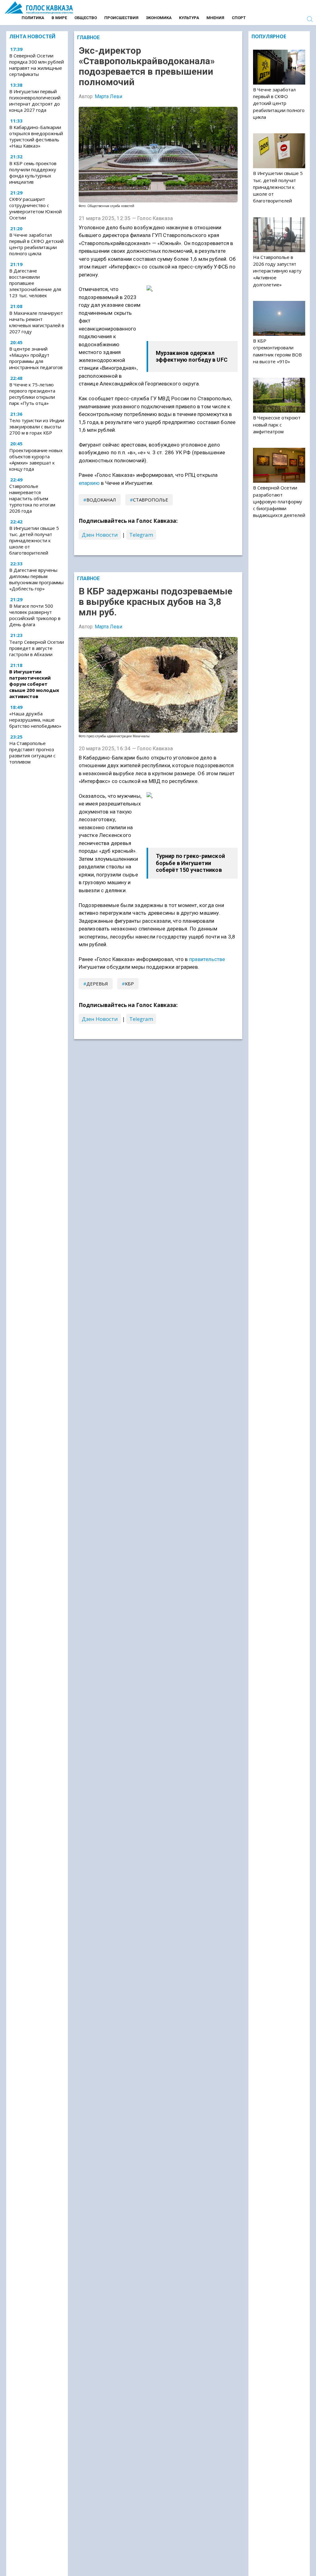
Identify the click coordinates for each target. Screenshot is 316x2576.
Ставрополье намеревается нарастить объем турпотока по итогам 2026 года (32, 498)
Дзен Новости (100, 535)
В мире (59, 18)
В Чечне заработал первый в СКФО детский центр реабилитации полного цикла (36, 244)
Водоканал (101, 500)
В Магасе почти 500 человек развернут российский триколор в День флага (35, 615)
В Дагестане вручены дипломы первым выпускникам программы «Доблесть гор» (36, 579)
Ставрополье (151, 500)
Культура (189, 18)
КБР (129, 984)
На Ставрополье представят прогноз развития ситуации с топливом (32, 752)
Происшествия (121, 18)
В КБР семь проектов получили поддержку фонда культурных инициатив (33, 173)
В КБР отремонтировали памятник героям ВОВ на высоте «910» (277, 351)
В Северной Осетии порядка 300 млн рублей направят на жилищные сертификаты (37, 65)
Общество (86, 18)
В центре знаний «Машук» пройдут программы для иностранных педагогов (36, 358)
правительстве (207, 959)
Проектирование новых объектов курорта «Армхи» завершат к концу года (36, 460)
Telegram (141, 535)
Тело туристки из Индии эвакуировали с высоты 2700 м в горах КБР (37, 427)
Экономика (159, 18)
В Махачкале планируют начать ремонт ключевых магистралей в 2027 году (37, 322)
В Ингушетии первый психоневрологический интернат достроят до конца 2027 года (35, 101)
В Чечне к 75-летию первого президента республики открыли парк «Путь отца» (32, 394)
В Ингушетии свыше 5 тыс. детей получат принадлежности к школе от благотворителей (34, 540)
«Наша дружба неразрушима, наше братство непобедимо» (35, 720)
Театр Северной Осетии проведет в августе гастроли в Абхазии (37, 648)
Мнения (215, 18)
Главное (88, 37)
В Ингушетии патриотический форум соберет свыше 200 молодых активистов (34, 684)
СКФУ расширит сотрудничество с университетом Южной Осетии (35, 208)
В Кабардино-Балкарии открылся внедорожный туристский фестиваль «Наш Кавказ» (36, 136)
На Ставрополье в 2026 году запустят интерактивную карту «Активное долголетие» (277, 271)
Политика (33, 18)
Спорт (239, 18)
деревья (97, 984)
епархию (89, 483)
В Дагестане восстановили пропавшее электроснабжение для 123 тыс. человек (35, 283)
